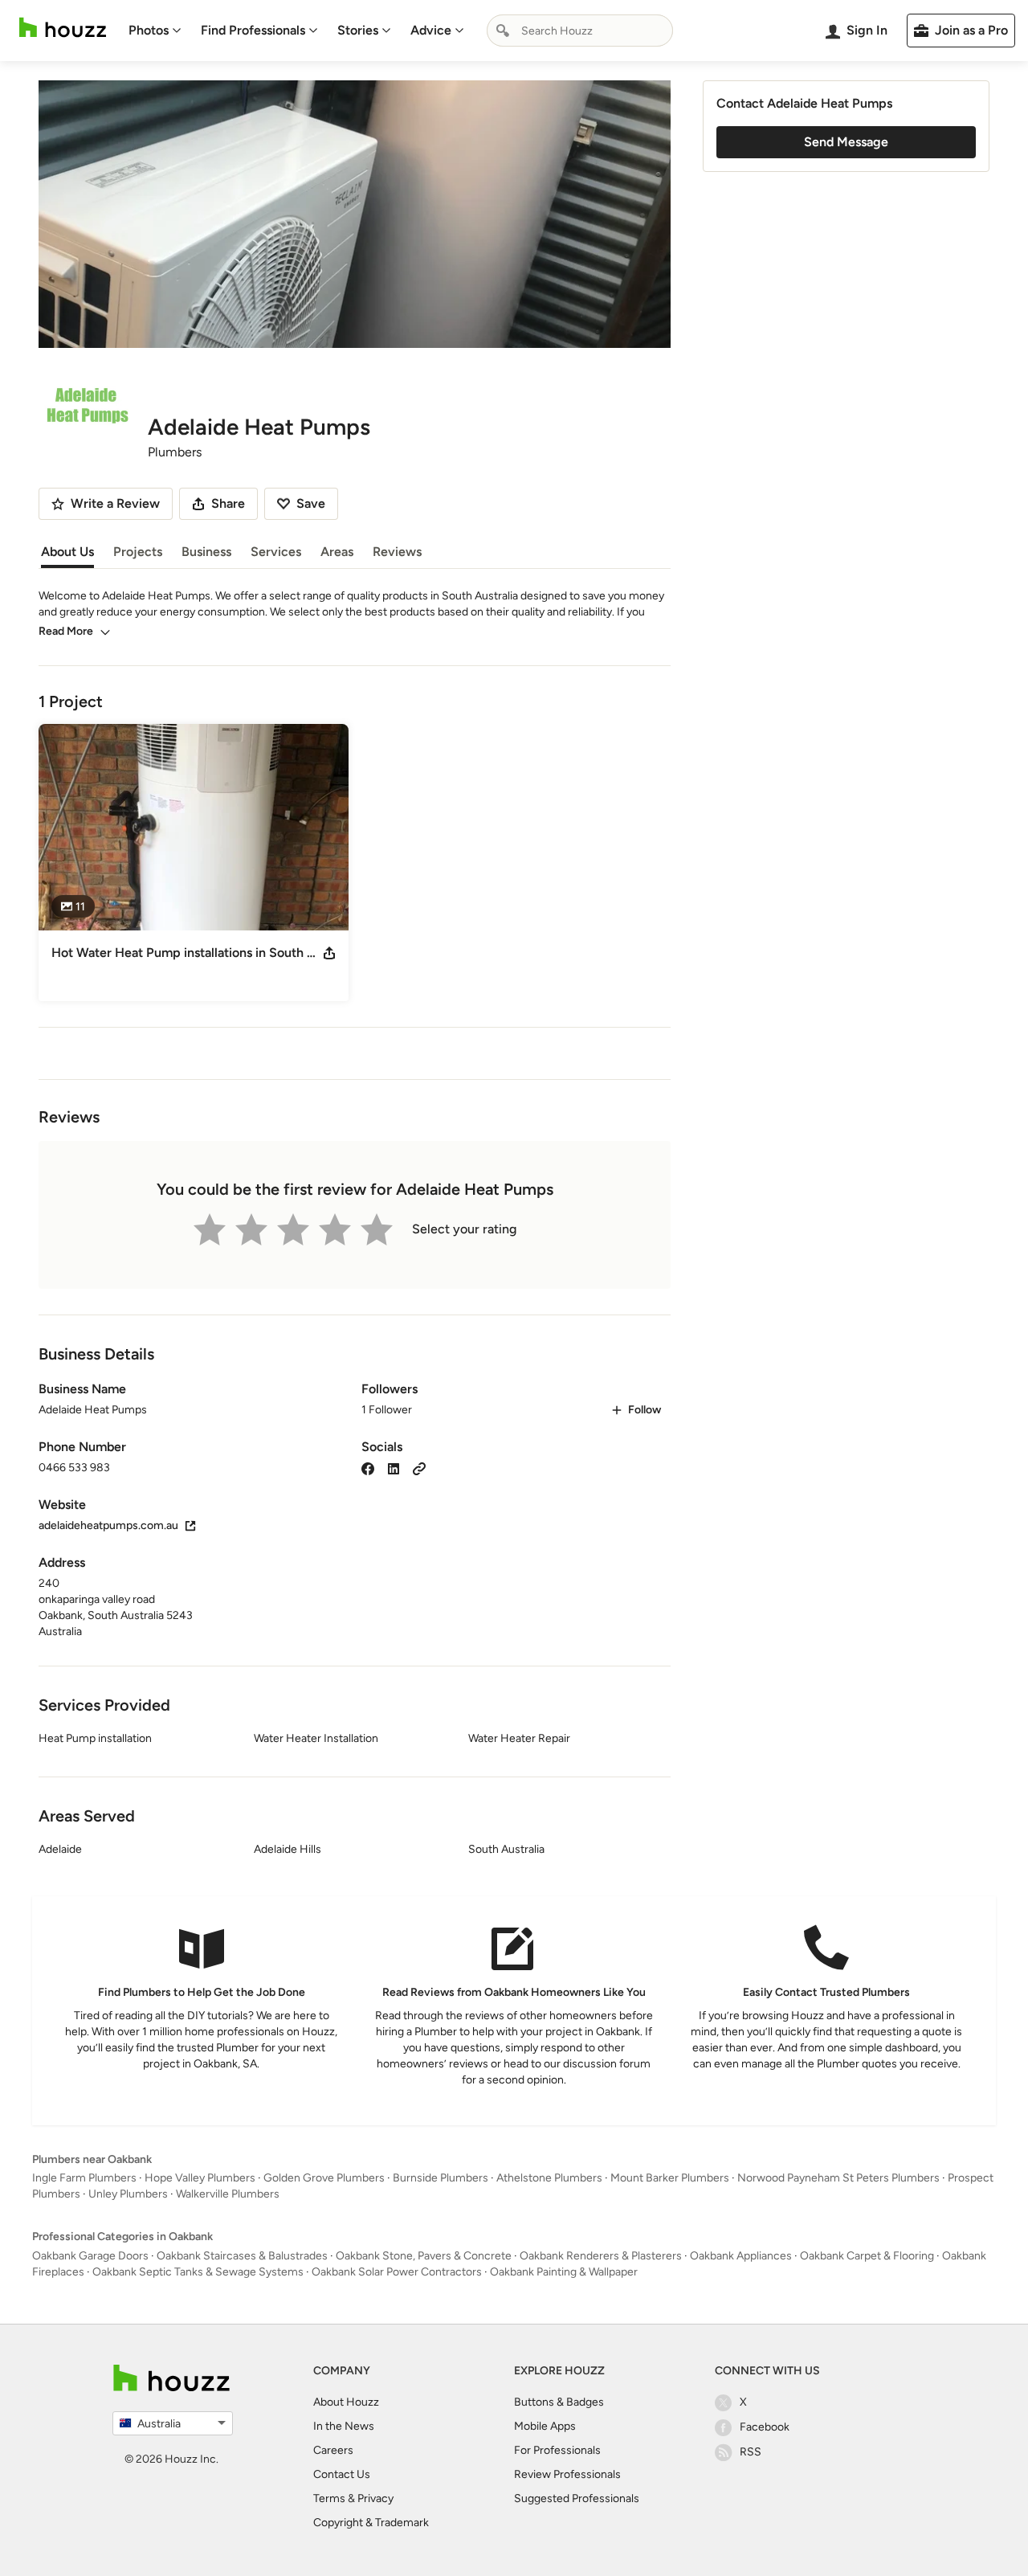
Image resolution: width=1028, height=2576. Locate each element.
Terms (329, 2498)
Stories (358, 30)
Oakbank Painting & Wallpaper (564, 2272)
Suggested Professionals (577, 2498)
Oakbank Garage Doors (90, 2256)
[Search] (503, 31)
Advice (431, 30)
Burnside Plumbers (441, 2178)
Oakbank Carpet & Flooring (867, 2256)
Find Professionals (253, 30)
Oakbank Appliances (741, 2256)
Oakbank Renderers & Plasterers (601, 2256)
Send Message (846, 142)
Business (206, 552)
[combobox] (580, 31)
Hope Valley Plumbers (200, 2178)
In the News (344, 2426)
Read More (66, 631)
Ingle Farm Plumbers (84, 2178)
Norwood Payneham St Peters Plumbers (838, 2178)
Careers (333, 2450)
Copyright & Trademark (371, 2523)
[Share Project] (329, 953)
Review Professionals (567, 2474)
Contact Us (342, 2474)
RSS (751, 2452)
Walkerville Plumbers (228, 2194)
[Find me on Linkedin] (394, 1468)
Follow (645, 1410)
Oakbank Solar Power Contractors (397, 2272)
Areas (337, 552)
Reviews (397, 552)
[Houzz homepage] (63, 28)
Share (228, 503)
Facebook (765, 2427)
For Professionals (557, 2450)
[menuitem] (155, 31)
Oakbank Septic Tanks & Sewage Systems (198, 2272)
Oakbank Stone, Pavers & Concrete (424, 2256)
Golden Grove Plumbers (324, 2178)
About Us (67, 552)
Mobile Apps (545, 2426)
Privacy (375, 2498)
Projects (138, 552)
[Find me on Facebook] (368, 1468)
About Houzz (346, 2402)
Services (276, 552)
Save (311, 503)
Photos (149, 30)
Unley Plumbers (128, 2194)
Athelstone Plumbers (549, 2178)
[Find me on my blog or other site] (419, 1468)
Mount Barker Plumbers (670, 2178)
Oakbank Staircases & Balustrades (242, 2256)
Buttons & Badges (559, 2402)
